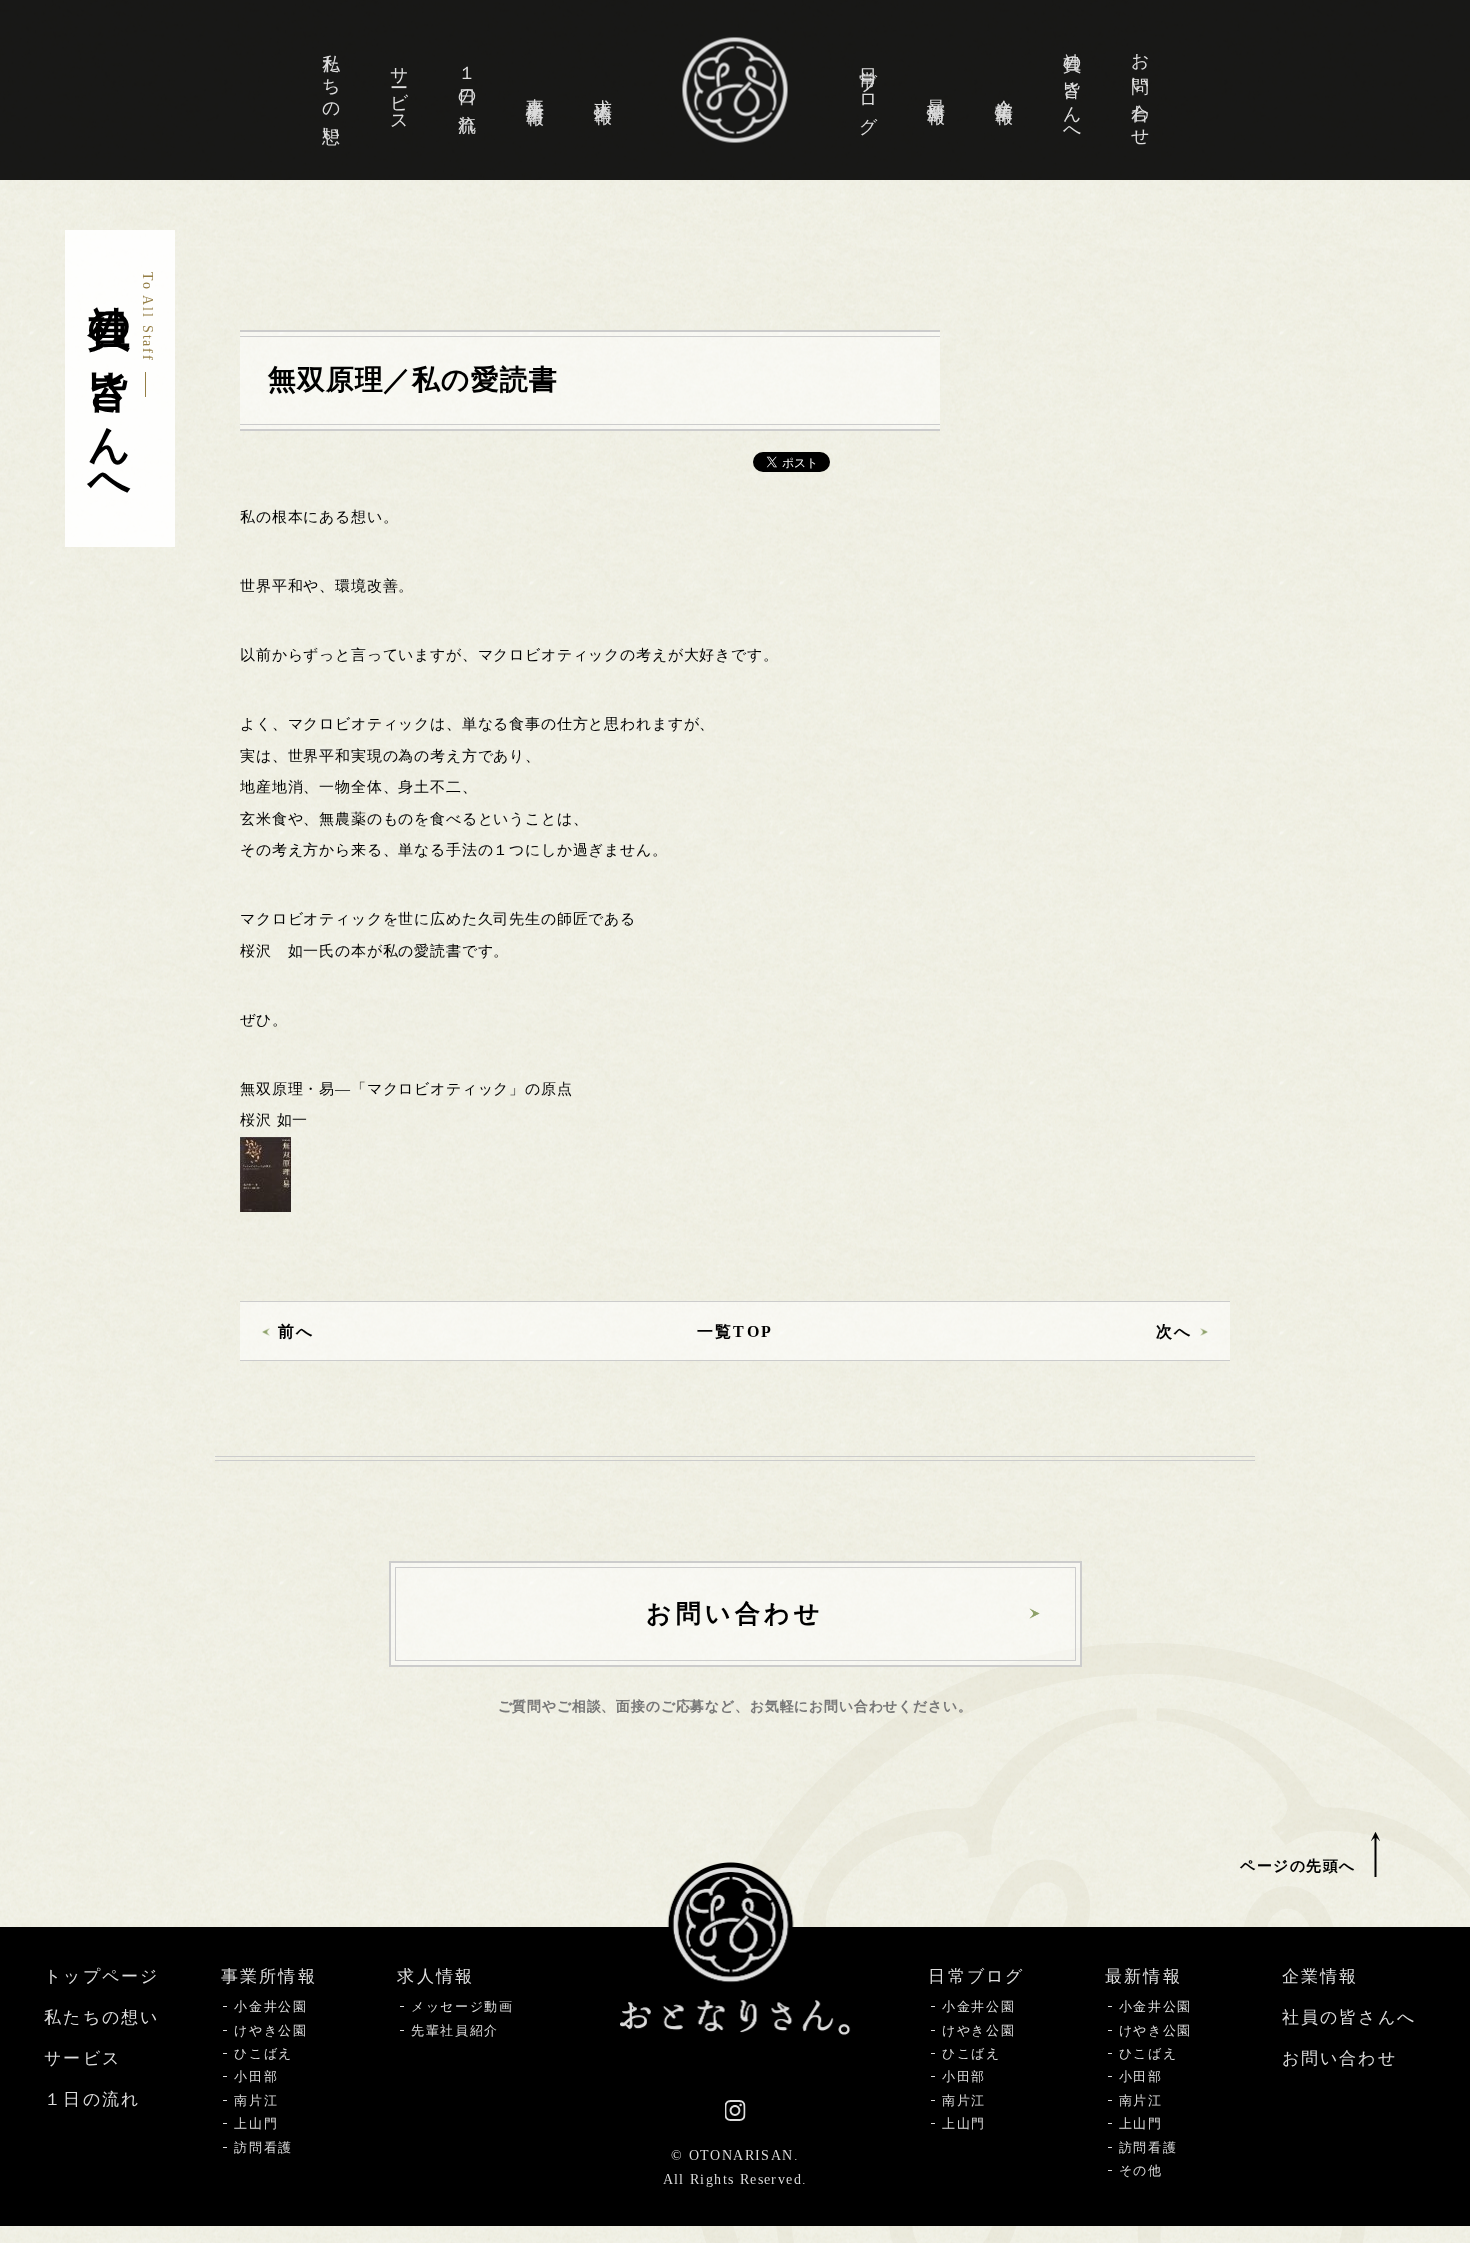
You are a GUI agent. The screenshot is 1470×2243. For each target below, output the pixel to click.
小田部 (256, 2076)
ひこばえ (263, 2053)
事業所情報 (535, 90)
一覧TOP (734, 1331)
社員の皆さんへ (1072, 90)
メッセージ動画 (462, 2006)
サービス (399, 90)
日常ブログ (868, 90)
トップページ (101, 1976)
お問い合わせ (1140, 89)
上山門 (256, 2123)
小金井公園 (270, 2006)
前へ (296, 1331)
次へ (1174, 1331)
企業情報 (1004, 90)
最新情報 (936, 90)
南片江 (256, 2100)
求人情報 (603, 90)
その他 (1141, 2170)
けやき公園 (270, 2030)
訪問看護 (263, 2147)
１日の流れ (467, 90)
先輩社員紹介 (455, 2030)
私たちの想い (331, 89)
